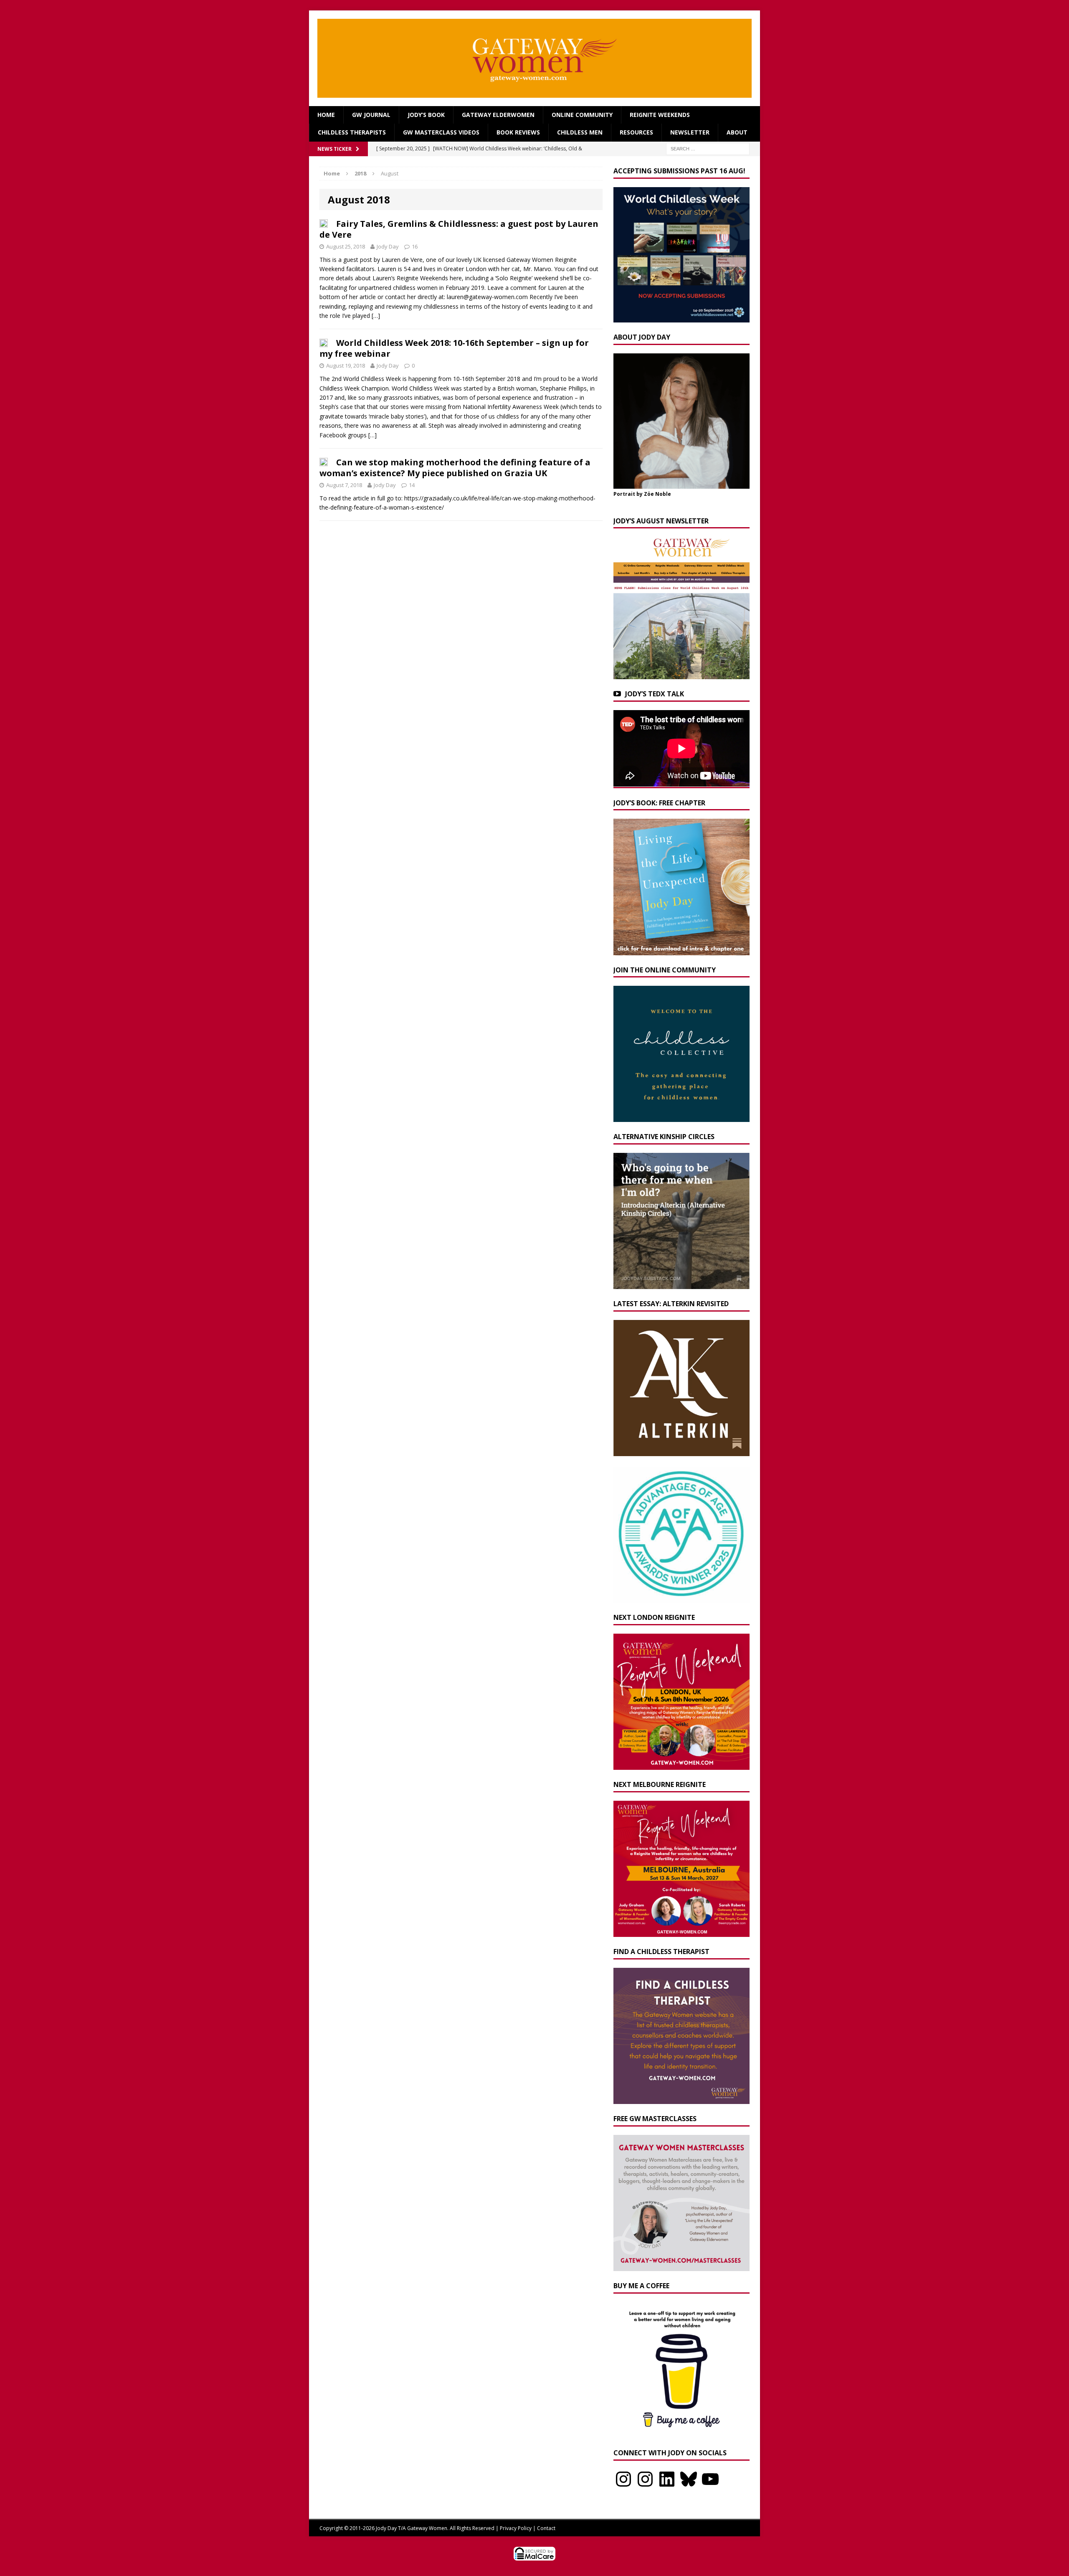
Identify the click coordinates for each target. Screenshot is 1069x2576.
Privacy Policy (516, 2528)
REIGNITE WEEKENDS (660, 115)
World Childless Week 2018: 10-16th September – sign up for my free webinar (454, 348)
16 (415, 246)
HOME (326, 115)
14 (412, 485)
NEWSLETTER (690, 132)
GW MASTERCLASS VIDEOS (441, 132)
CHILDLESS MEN (580, 132)
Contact (546, 2528)
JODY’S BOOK (426, 115)
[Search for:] (708, 148)
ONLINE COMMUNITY (582, 115)
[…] (376, 316)
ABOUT (737, 132)
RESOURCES (636, 132)
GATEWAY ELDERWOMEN (498, 115)
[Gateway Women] (534, 58)
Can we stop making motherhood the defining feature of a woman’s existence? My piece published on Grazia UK (455, 468)
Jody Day (388, 246)
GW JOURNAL (371, 115)
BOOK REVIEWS (518, 132)
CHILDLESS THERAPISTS (352, 132)
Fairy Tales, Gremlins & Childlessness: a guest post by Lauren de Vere (459, 229)
